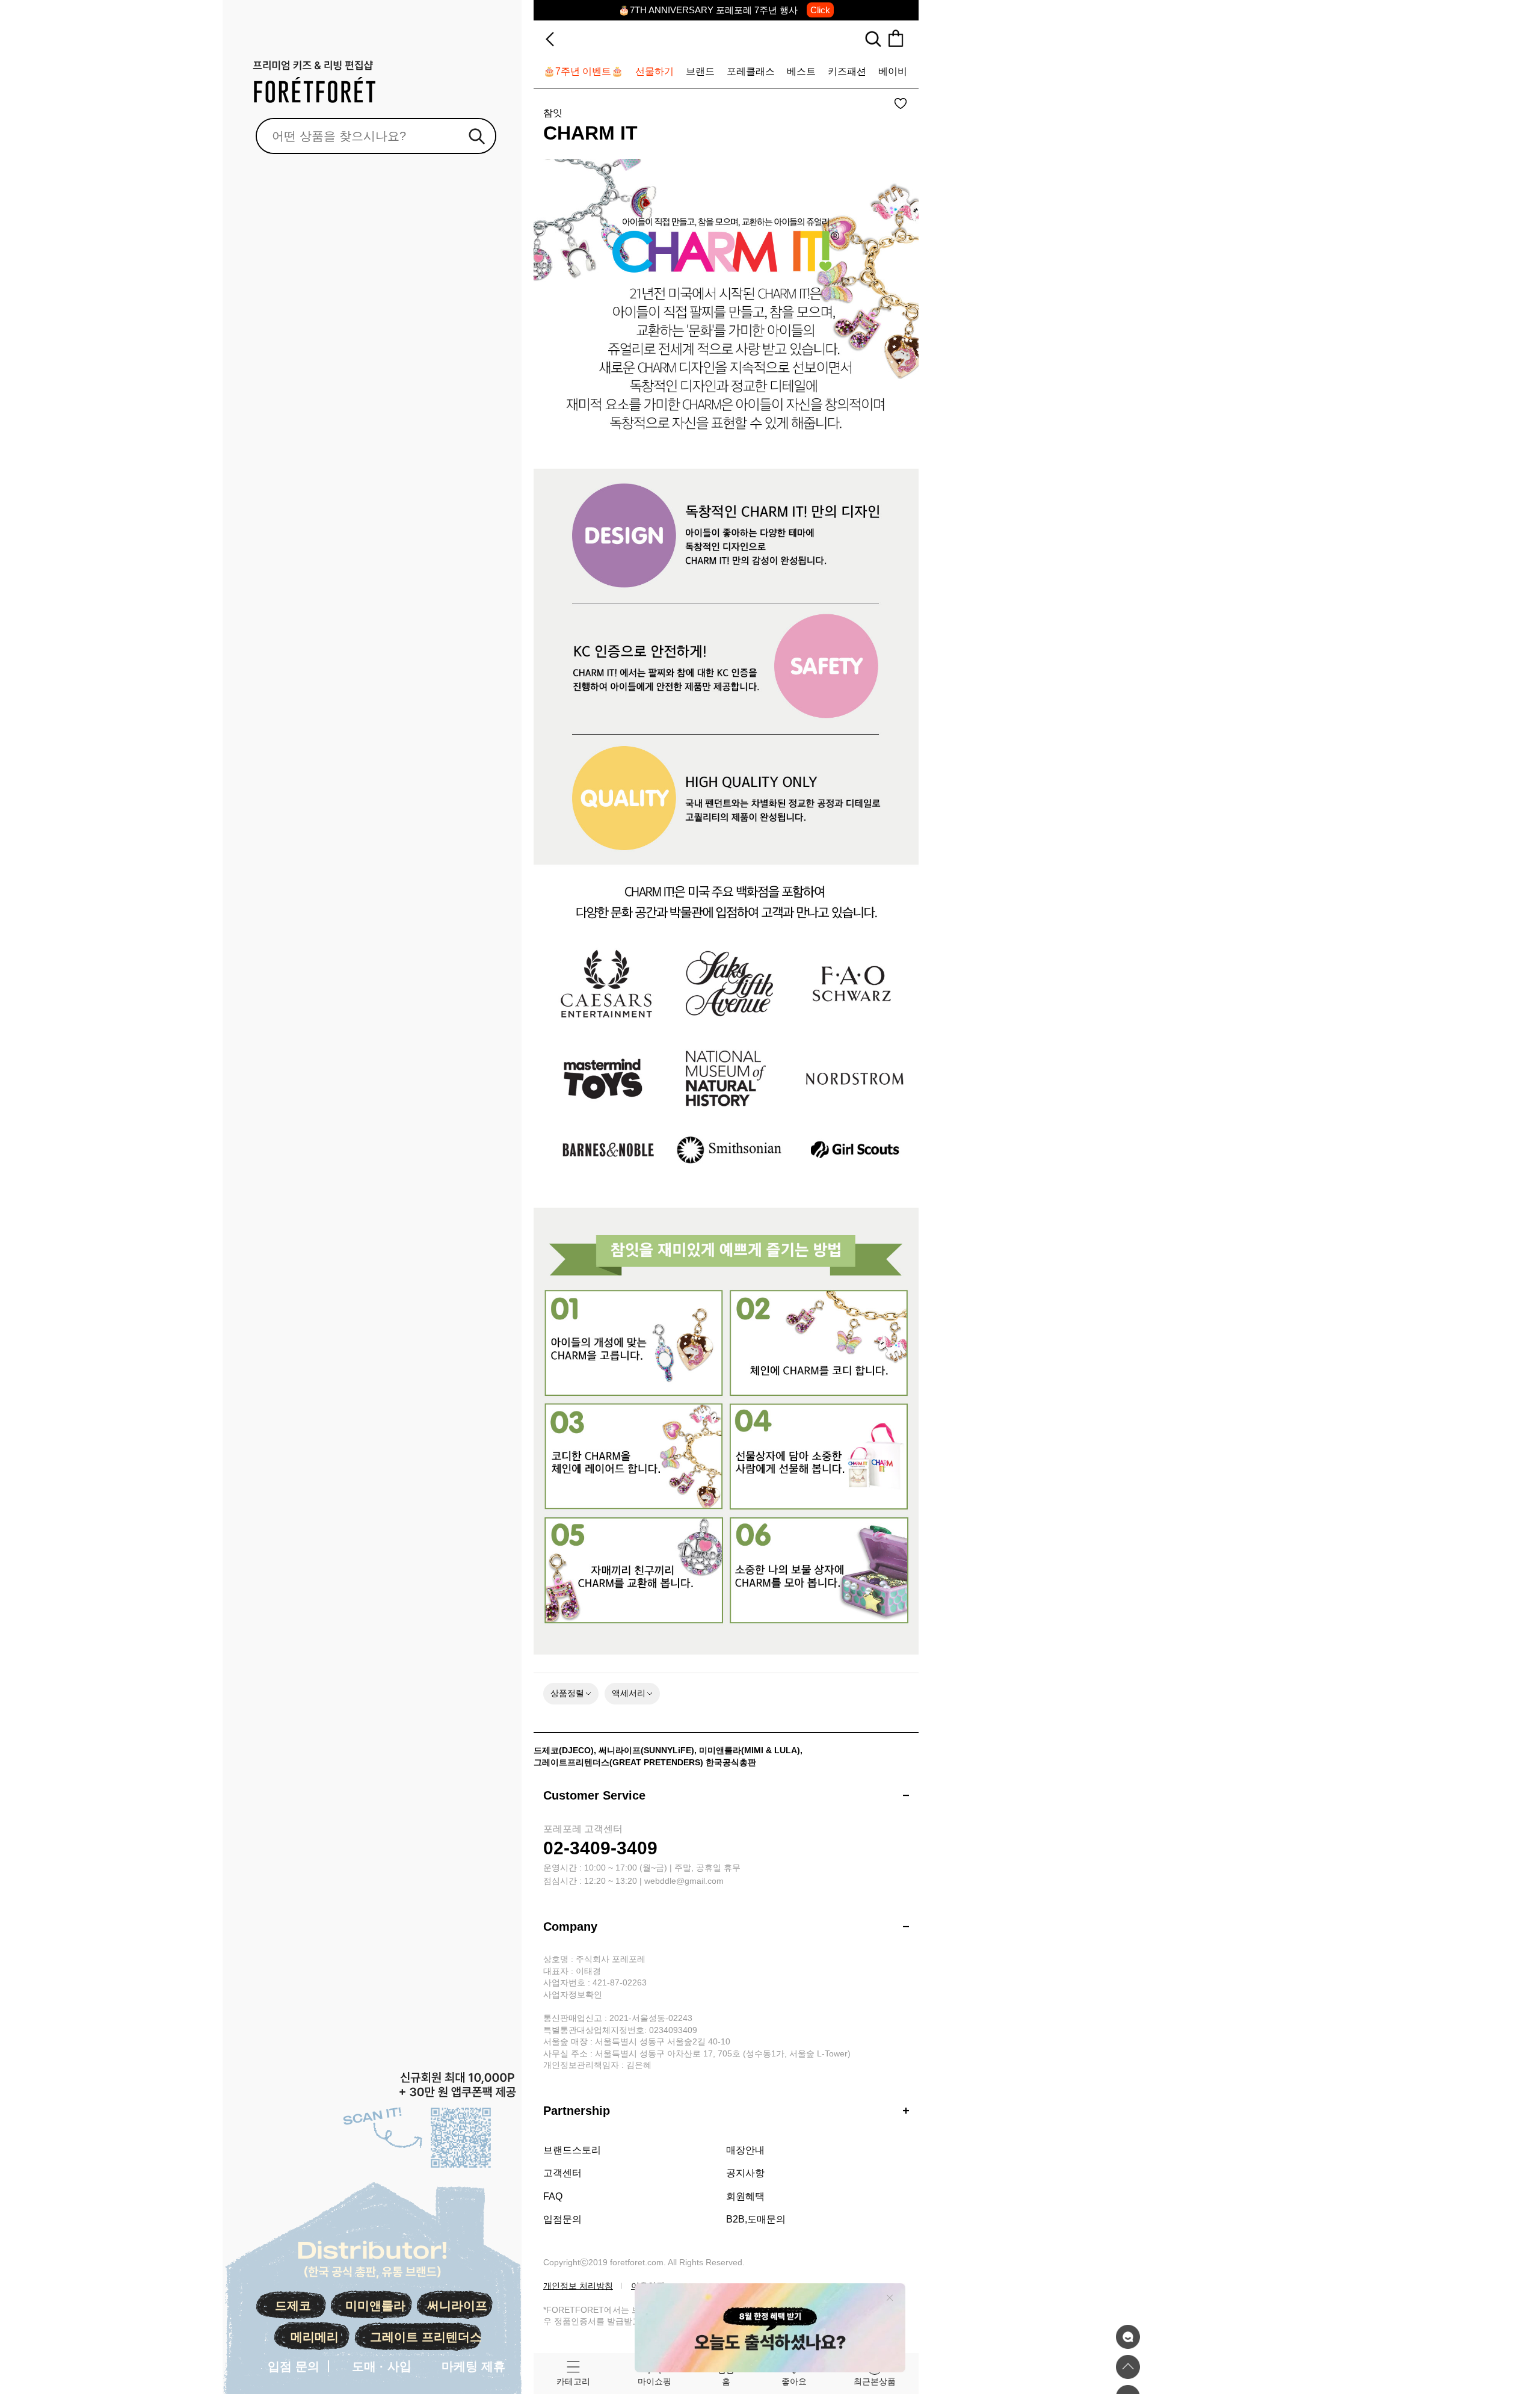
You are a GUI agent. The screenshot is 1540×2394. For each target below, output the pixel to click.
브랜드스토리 (572, 2150)
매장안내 (745, 2150)
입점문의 (562, 2219)
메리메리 (315, 2337)
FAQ (553, 2196)
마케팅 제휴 (473, 2366)
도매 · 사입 (382, 2366)
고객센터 (562, 2173)
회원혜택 (745, 2196)
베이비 (893, 71)
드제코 (293, 2306)
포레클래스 (751, 71)
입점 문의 (294, 2366)
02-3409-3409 (600, 1848)
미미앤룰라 (375, 2306)
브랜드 (700, 71)
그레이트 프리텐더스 (426, 2337)
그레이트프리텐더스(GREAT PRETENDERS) (618, 1762)
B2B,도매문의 (756, 2219)
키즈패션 (847, 71)
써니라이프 (457, 2306)
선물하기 (654, 71)
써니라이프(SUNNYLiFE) (646, 1750)
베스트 (801, 71)
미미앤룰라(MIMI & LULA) (750, 1750)
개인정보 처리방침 (578, 2286)
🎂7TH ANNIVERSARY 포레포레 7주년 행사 (724, 10)
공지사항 (745, 2173)
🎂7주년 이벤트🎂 (583, 71)
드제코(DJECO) (564, 1750)
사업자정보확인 (573, 1994)
